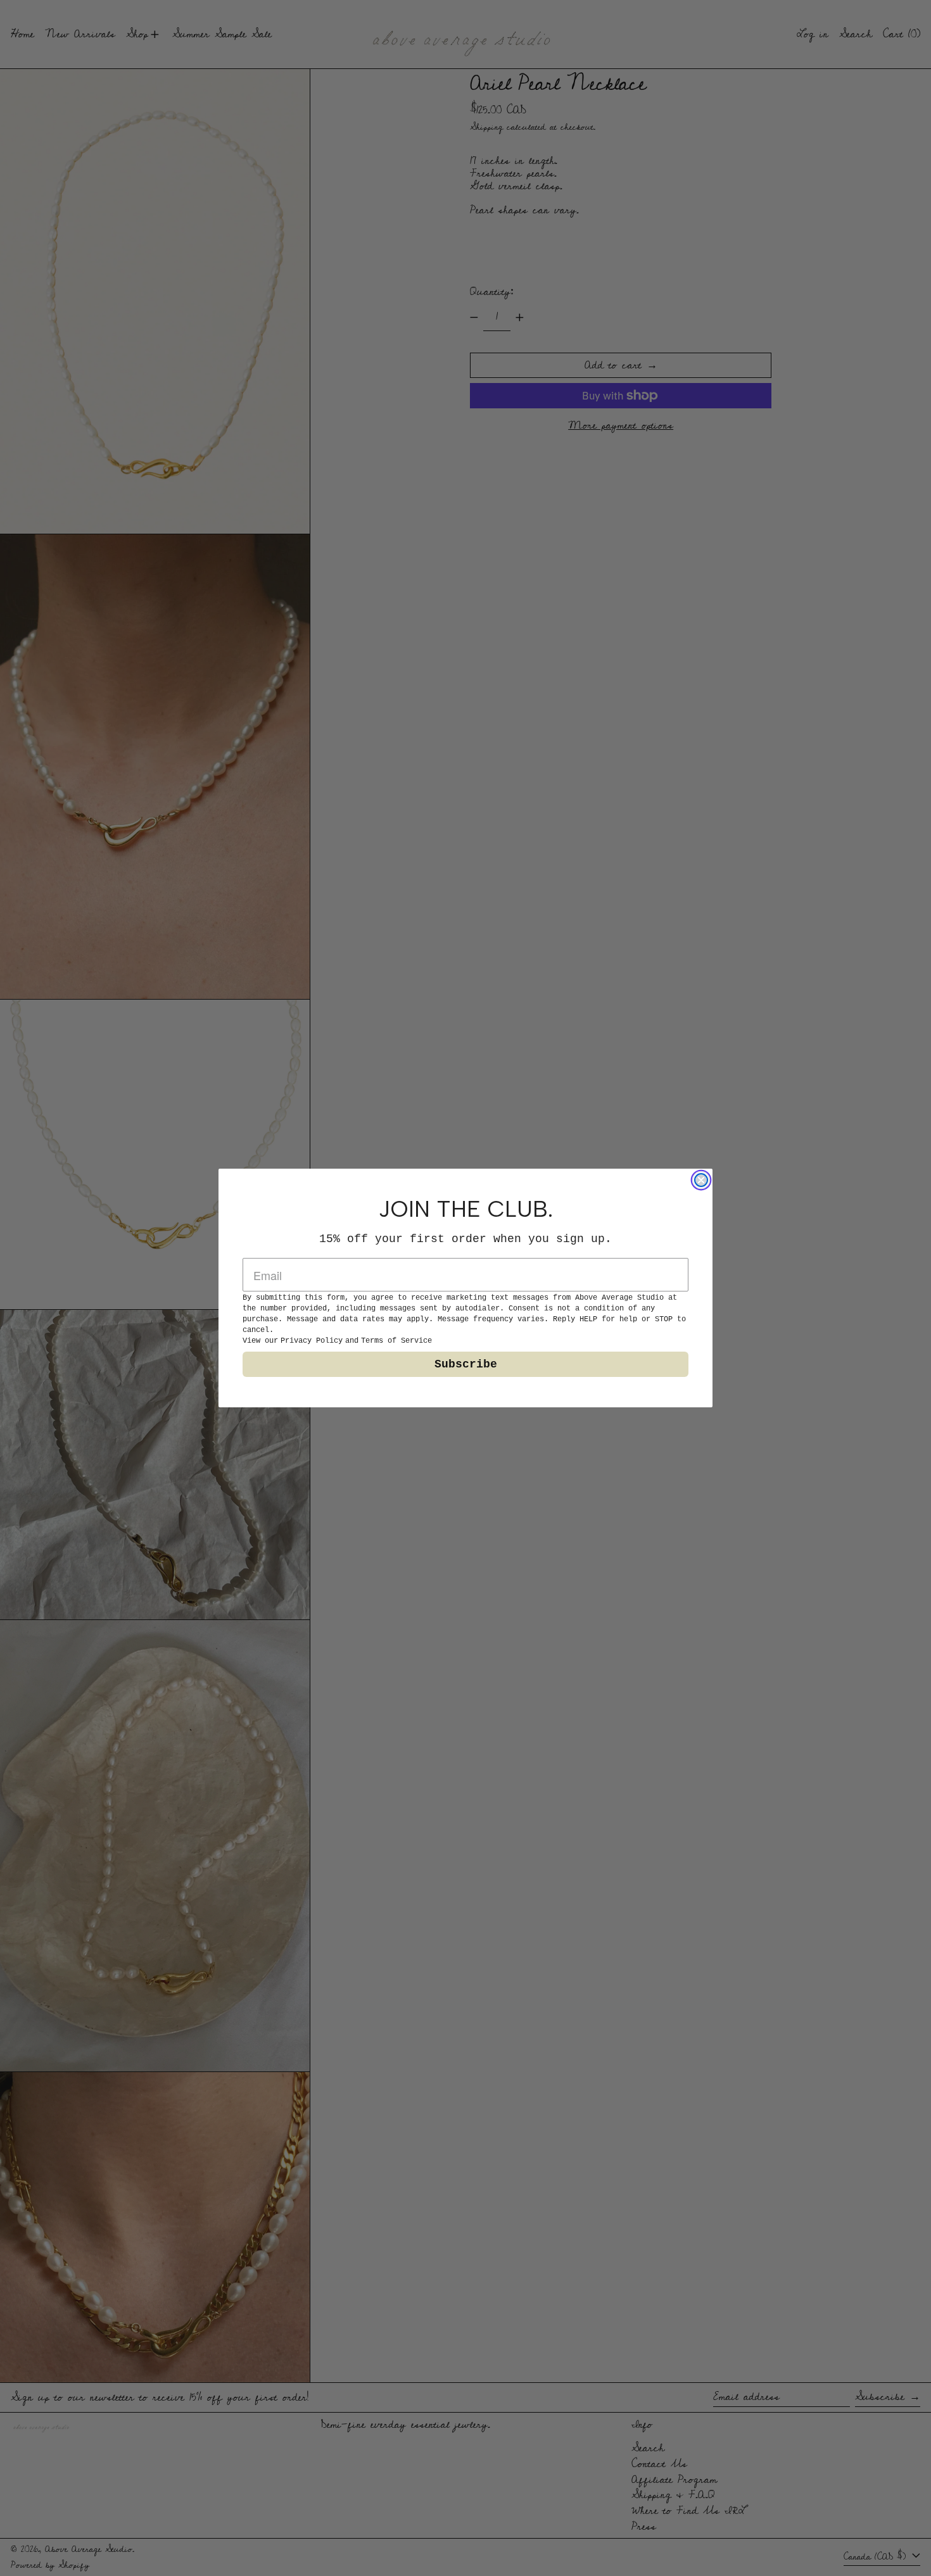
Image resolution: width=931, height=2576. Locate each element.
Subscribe (466, 1364)
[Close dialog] (701, 1180)
